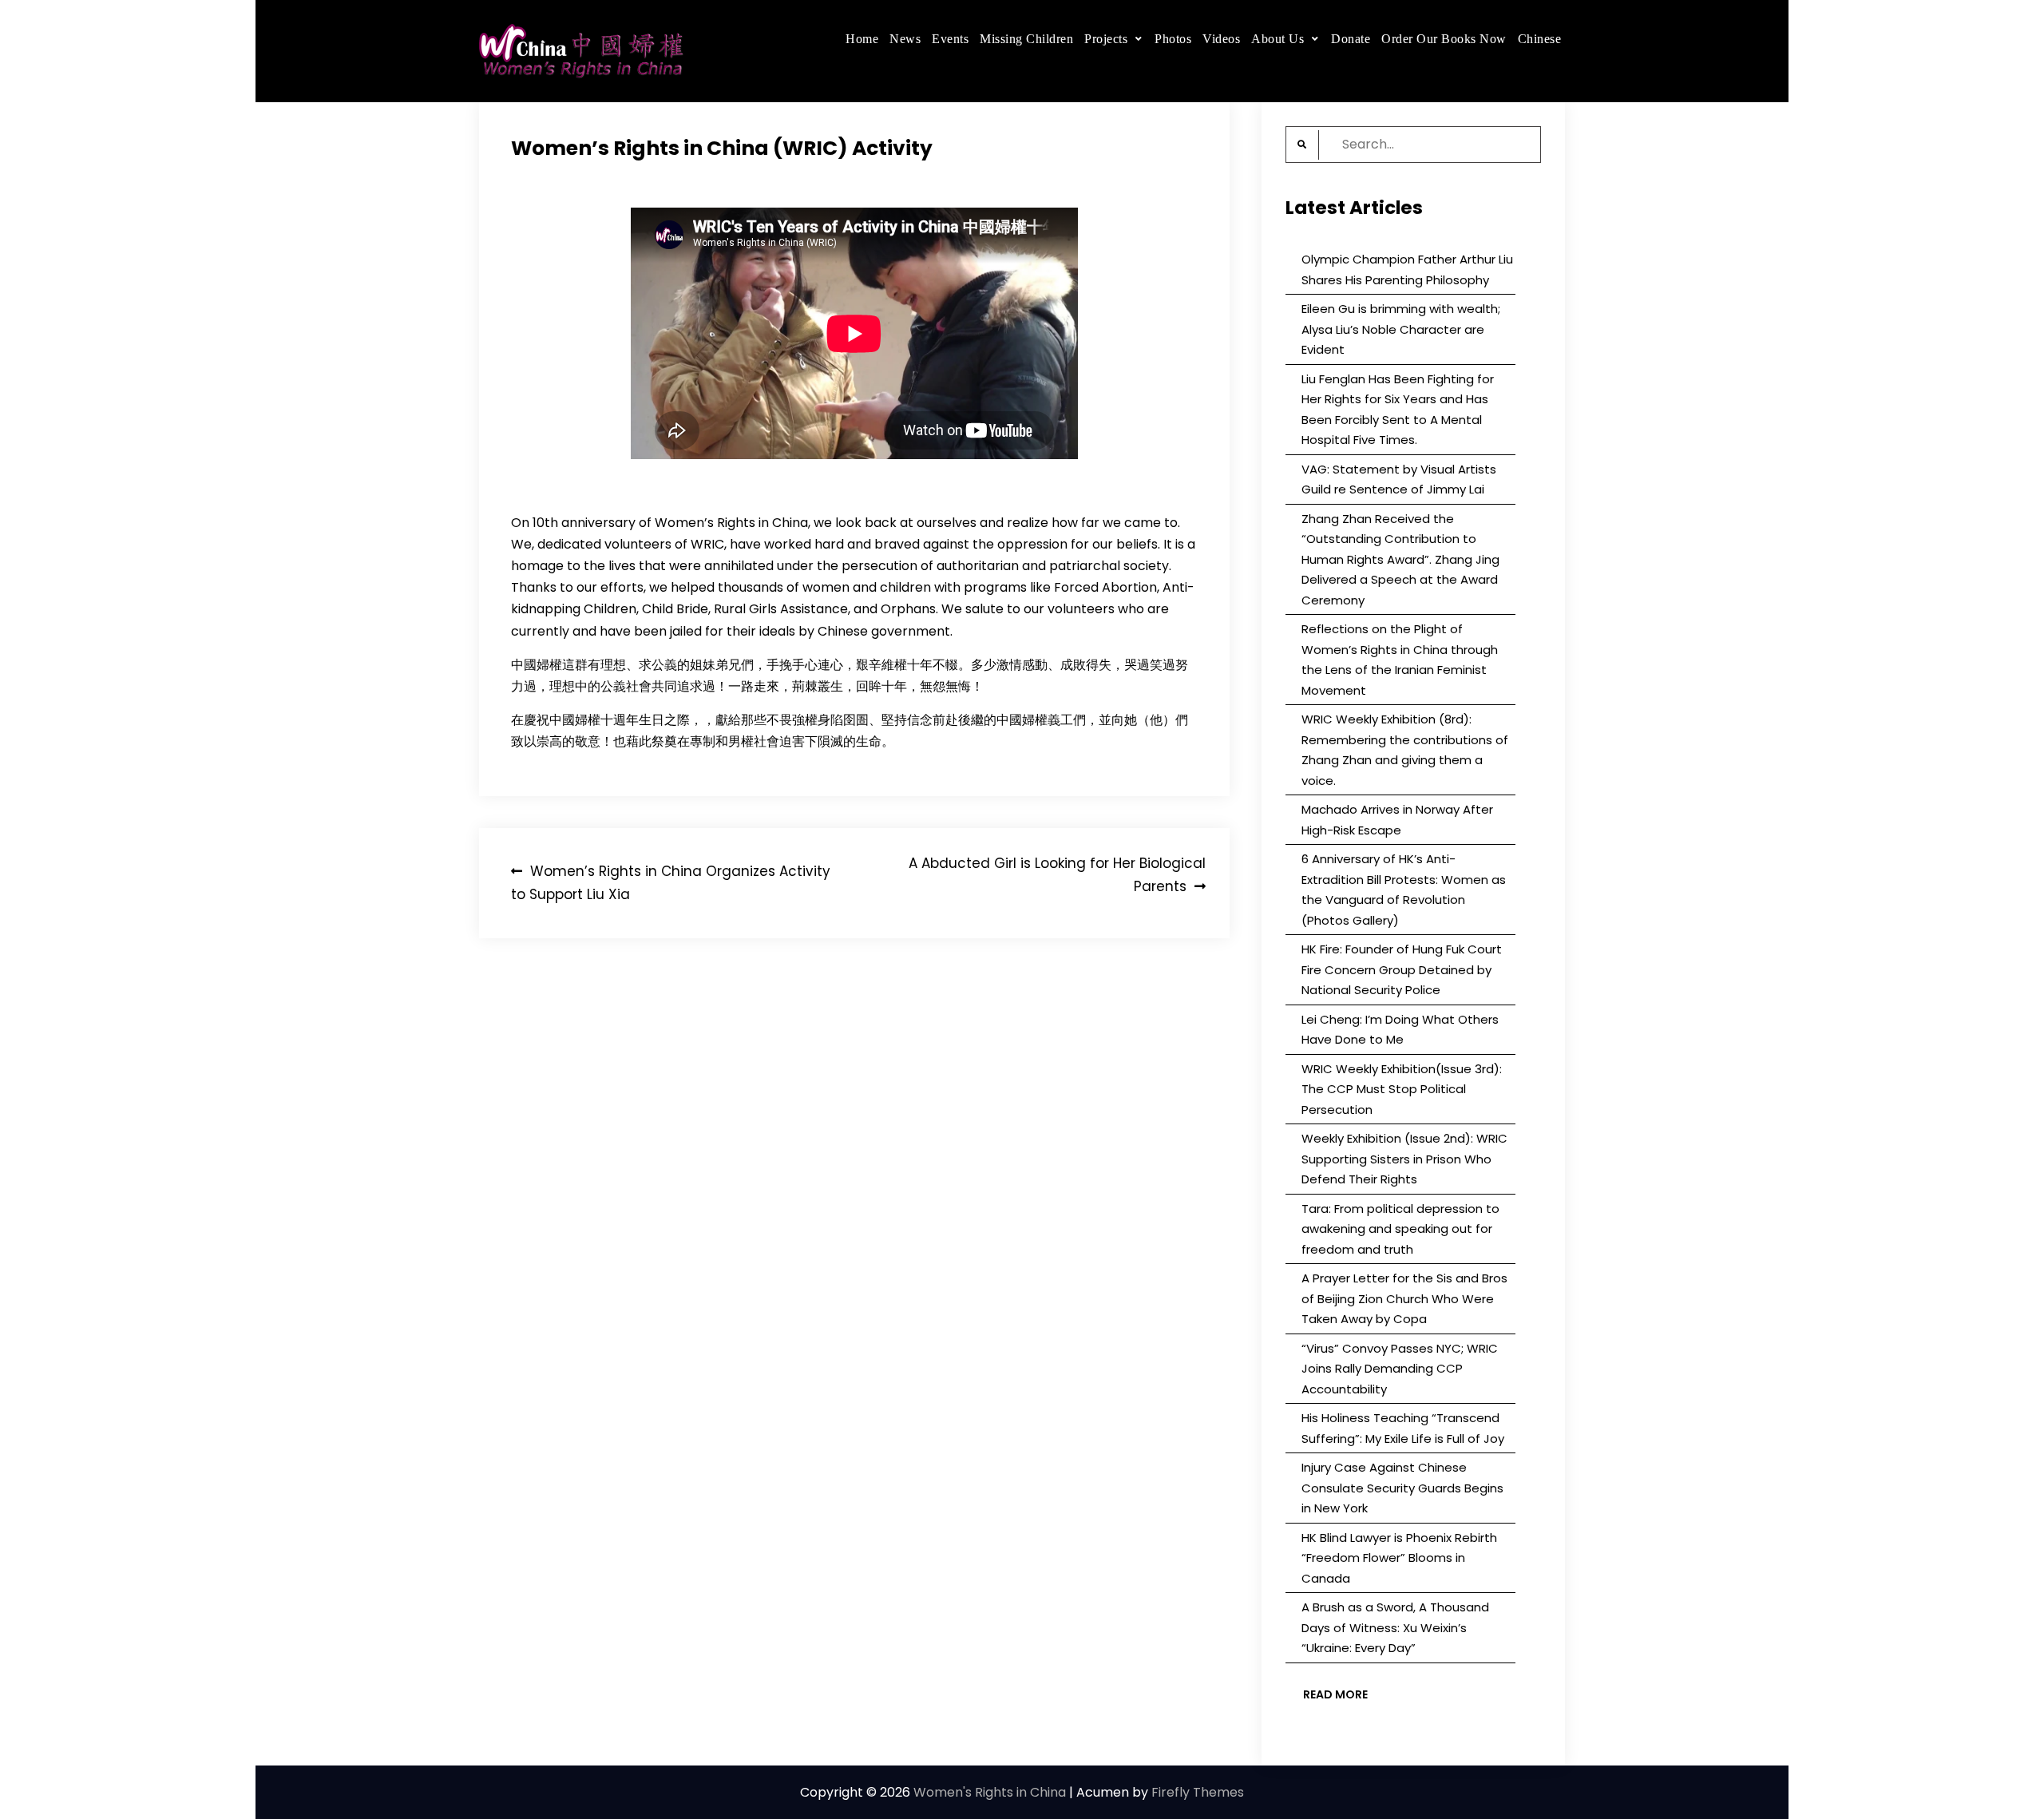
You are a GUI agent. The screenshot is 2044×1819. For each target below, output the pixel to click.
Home (862, 39)
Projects (1106, 39)
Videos (1221, 39)
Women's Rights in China (990, 1792)
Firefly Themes (1198, 1792)
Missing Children (1026, 39)
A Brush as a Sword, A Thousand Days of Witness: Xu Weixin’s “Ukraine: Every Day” (1395, 1627)
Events (950, 39)
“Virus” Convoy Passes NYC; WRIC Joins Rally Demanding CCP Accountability (1400, 1369)
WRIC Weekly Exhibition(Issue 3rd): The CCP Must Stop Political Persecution (1402, 1089)
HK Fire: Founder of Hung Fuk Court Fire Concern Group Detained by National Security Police (1402, 969)
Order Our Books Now (1444, 39)
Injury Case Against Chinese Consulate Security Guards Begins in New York (1402, 1488)
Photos (1173, 39)
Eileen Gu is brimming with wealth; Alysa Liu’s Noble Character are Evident (1401, 329)
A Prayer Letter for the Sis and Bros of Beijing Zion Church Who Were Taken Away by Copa (1404, 1298)
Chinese (1540, 39)
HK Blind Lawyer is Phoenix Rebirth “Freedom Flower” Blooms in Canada (1399, 1558)
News (905, 39)
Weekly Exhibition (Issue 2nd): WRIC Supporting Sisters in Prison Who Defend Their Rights (1404, 1159)
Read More (1335, 1694)
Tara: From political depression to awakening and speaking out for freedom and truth (1400, 1229)
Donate (1351, 39)
